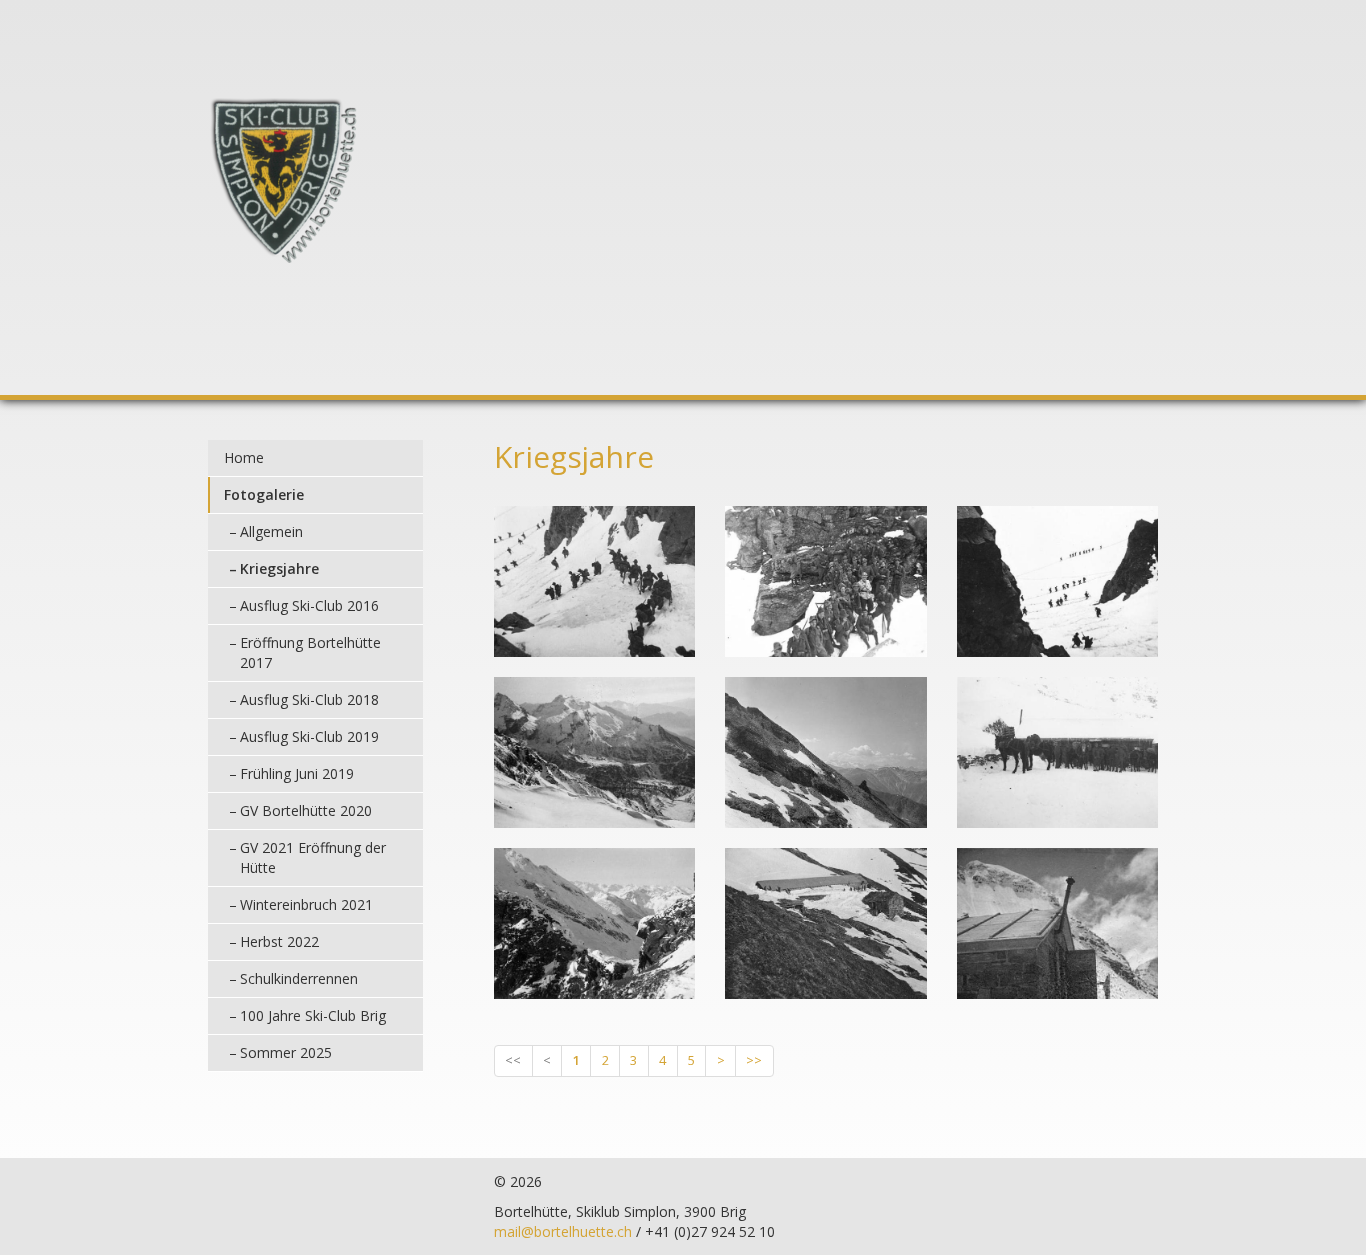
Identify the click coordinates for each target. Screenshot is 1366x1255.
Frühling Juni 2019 (297, 773)
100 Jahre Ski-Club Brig (313, 1015)
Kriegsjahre (279, 568)
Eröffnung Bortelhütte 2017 (310, 652)
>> (754, 1060)
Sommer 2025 (286, 1052)
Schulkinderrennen (299, 978)
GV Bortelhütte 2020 (306, 810)
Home (244, 457)
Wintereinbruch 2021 (306, 904)
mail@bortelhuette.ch (563, 1231)
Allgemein (271, 531)
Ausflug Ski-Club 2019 (309, 736)
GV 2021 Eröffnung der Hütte (313, 857)
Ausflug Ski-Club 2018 (309, 699)
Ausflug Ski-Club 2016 (309, 605)
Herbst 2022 (279, 941)
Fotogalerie (264, 494)
